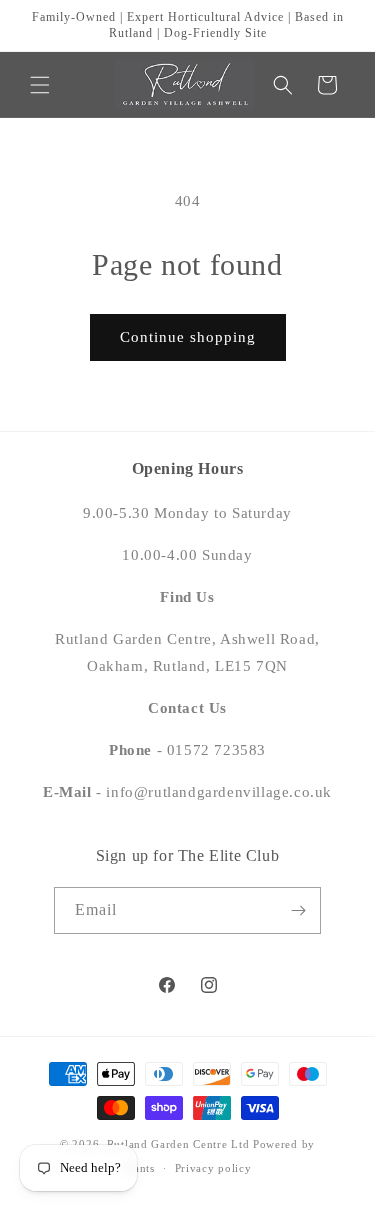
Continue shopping (188, 337)
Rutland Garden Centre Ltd (178, 1144)
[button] (40, 85)
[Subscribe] (298, 910)
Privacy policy (213, 1168)
